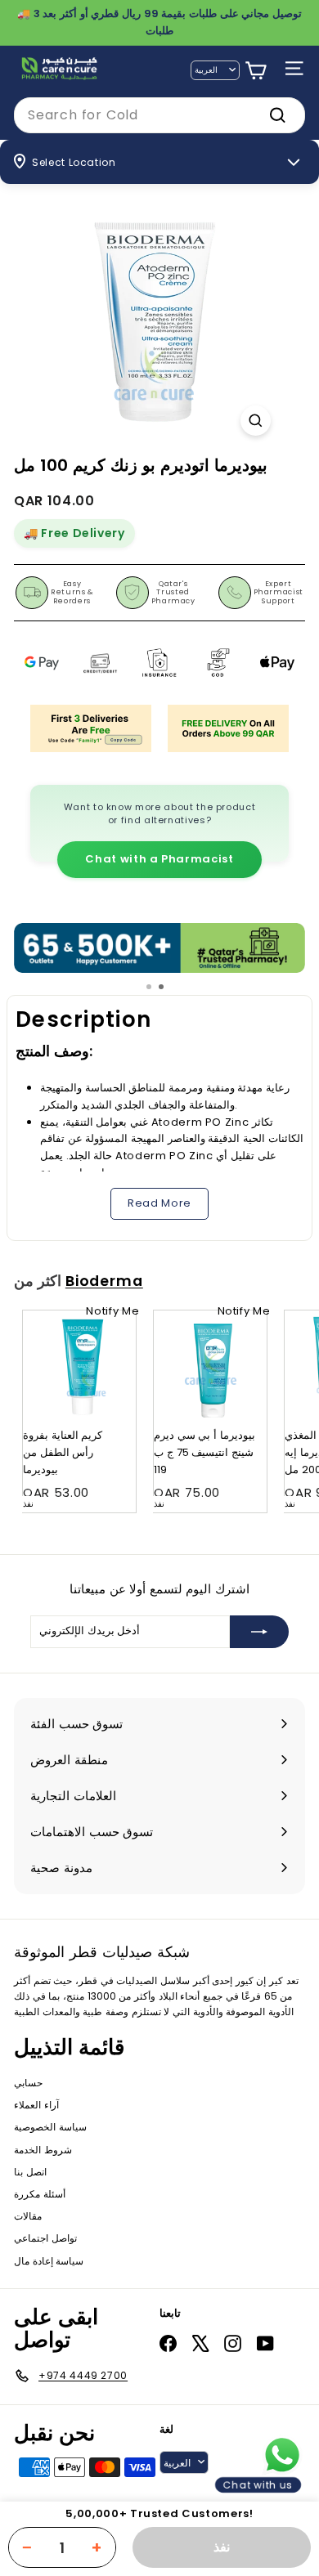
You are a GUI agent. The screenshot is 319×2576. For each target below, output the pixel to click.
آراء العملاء (36, 2105)
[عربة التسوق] (256, 71)
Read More (159, 1203)
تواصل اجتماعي (45, 2238)
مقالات (28, 2216)
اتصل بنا (30, 2172)
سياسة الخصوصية (50, 2127)
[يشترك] (259, 1632)
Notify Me (112, 1311)
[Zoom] (256, 421)
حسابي (28, 2083)
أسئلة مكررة (40, 2194)
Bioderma (104, 1281)
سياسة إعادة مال (49, 2261)
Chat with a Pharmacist (159, 859)
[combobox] (159, 115)
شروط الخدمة (43, 2150)
